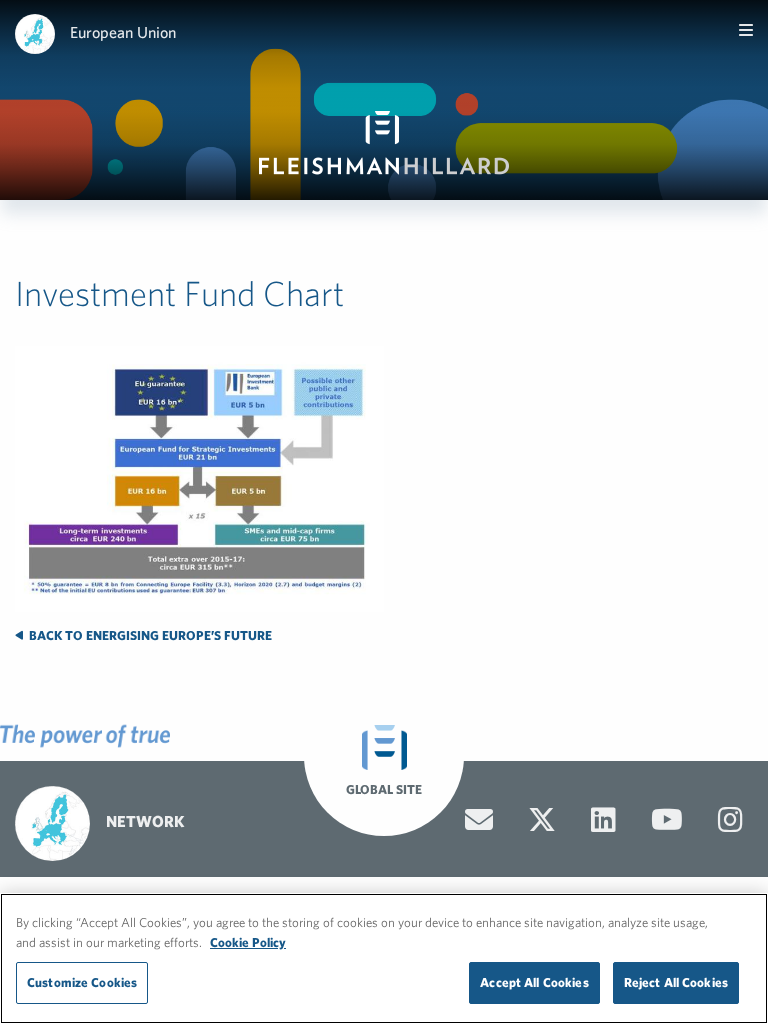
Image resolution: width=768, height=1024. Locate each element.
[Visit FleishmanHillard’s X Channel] (542, 820)
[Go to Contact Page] (479, 820)
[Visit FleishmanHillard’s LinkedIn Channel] (603, 820)
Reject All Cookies (676, 982)
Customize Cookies (82, 982)
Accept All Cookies (534, 982)
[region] (384, 958)
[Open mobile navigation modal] (746, 30)
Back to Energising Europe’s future (149, 635)
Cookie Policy (248, 942)
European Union (123, 32)
